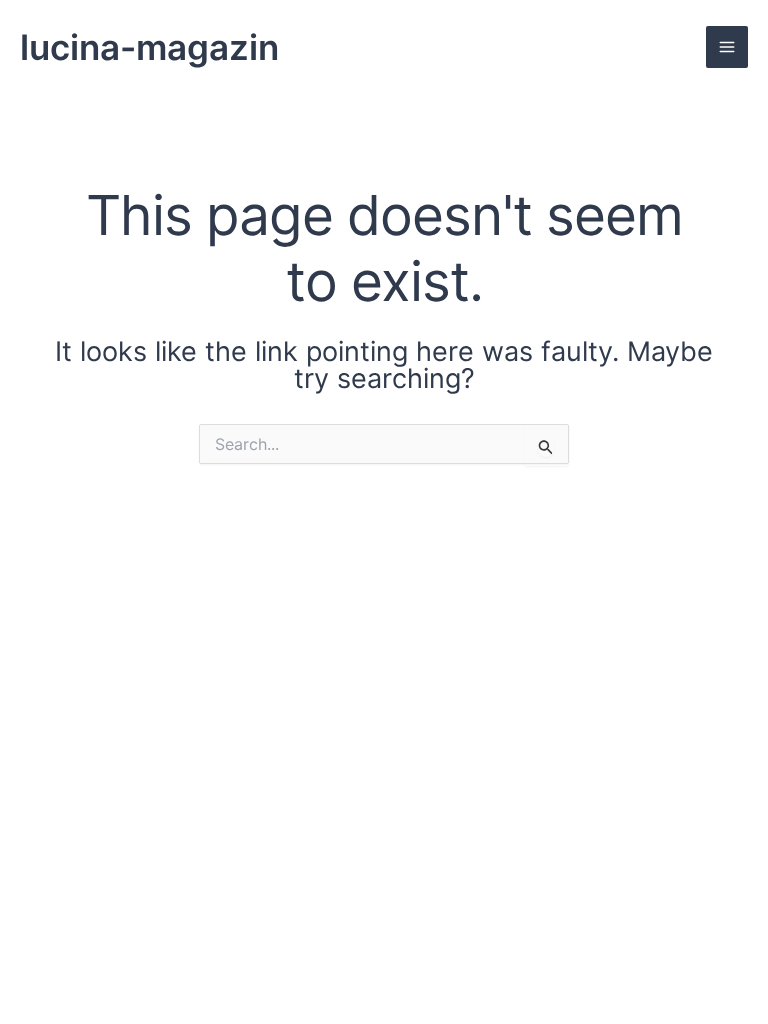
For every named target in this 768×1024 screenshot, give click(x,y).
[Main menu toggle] (727, 47)
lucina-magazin (149, 47)
